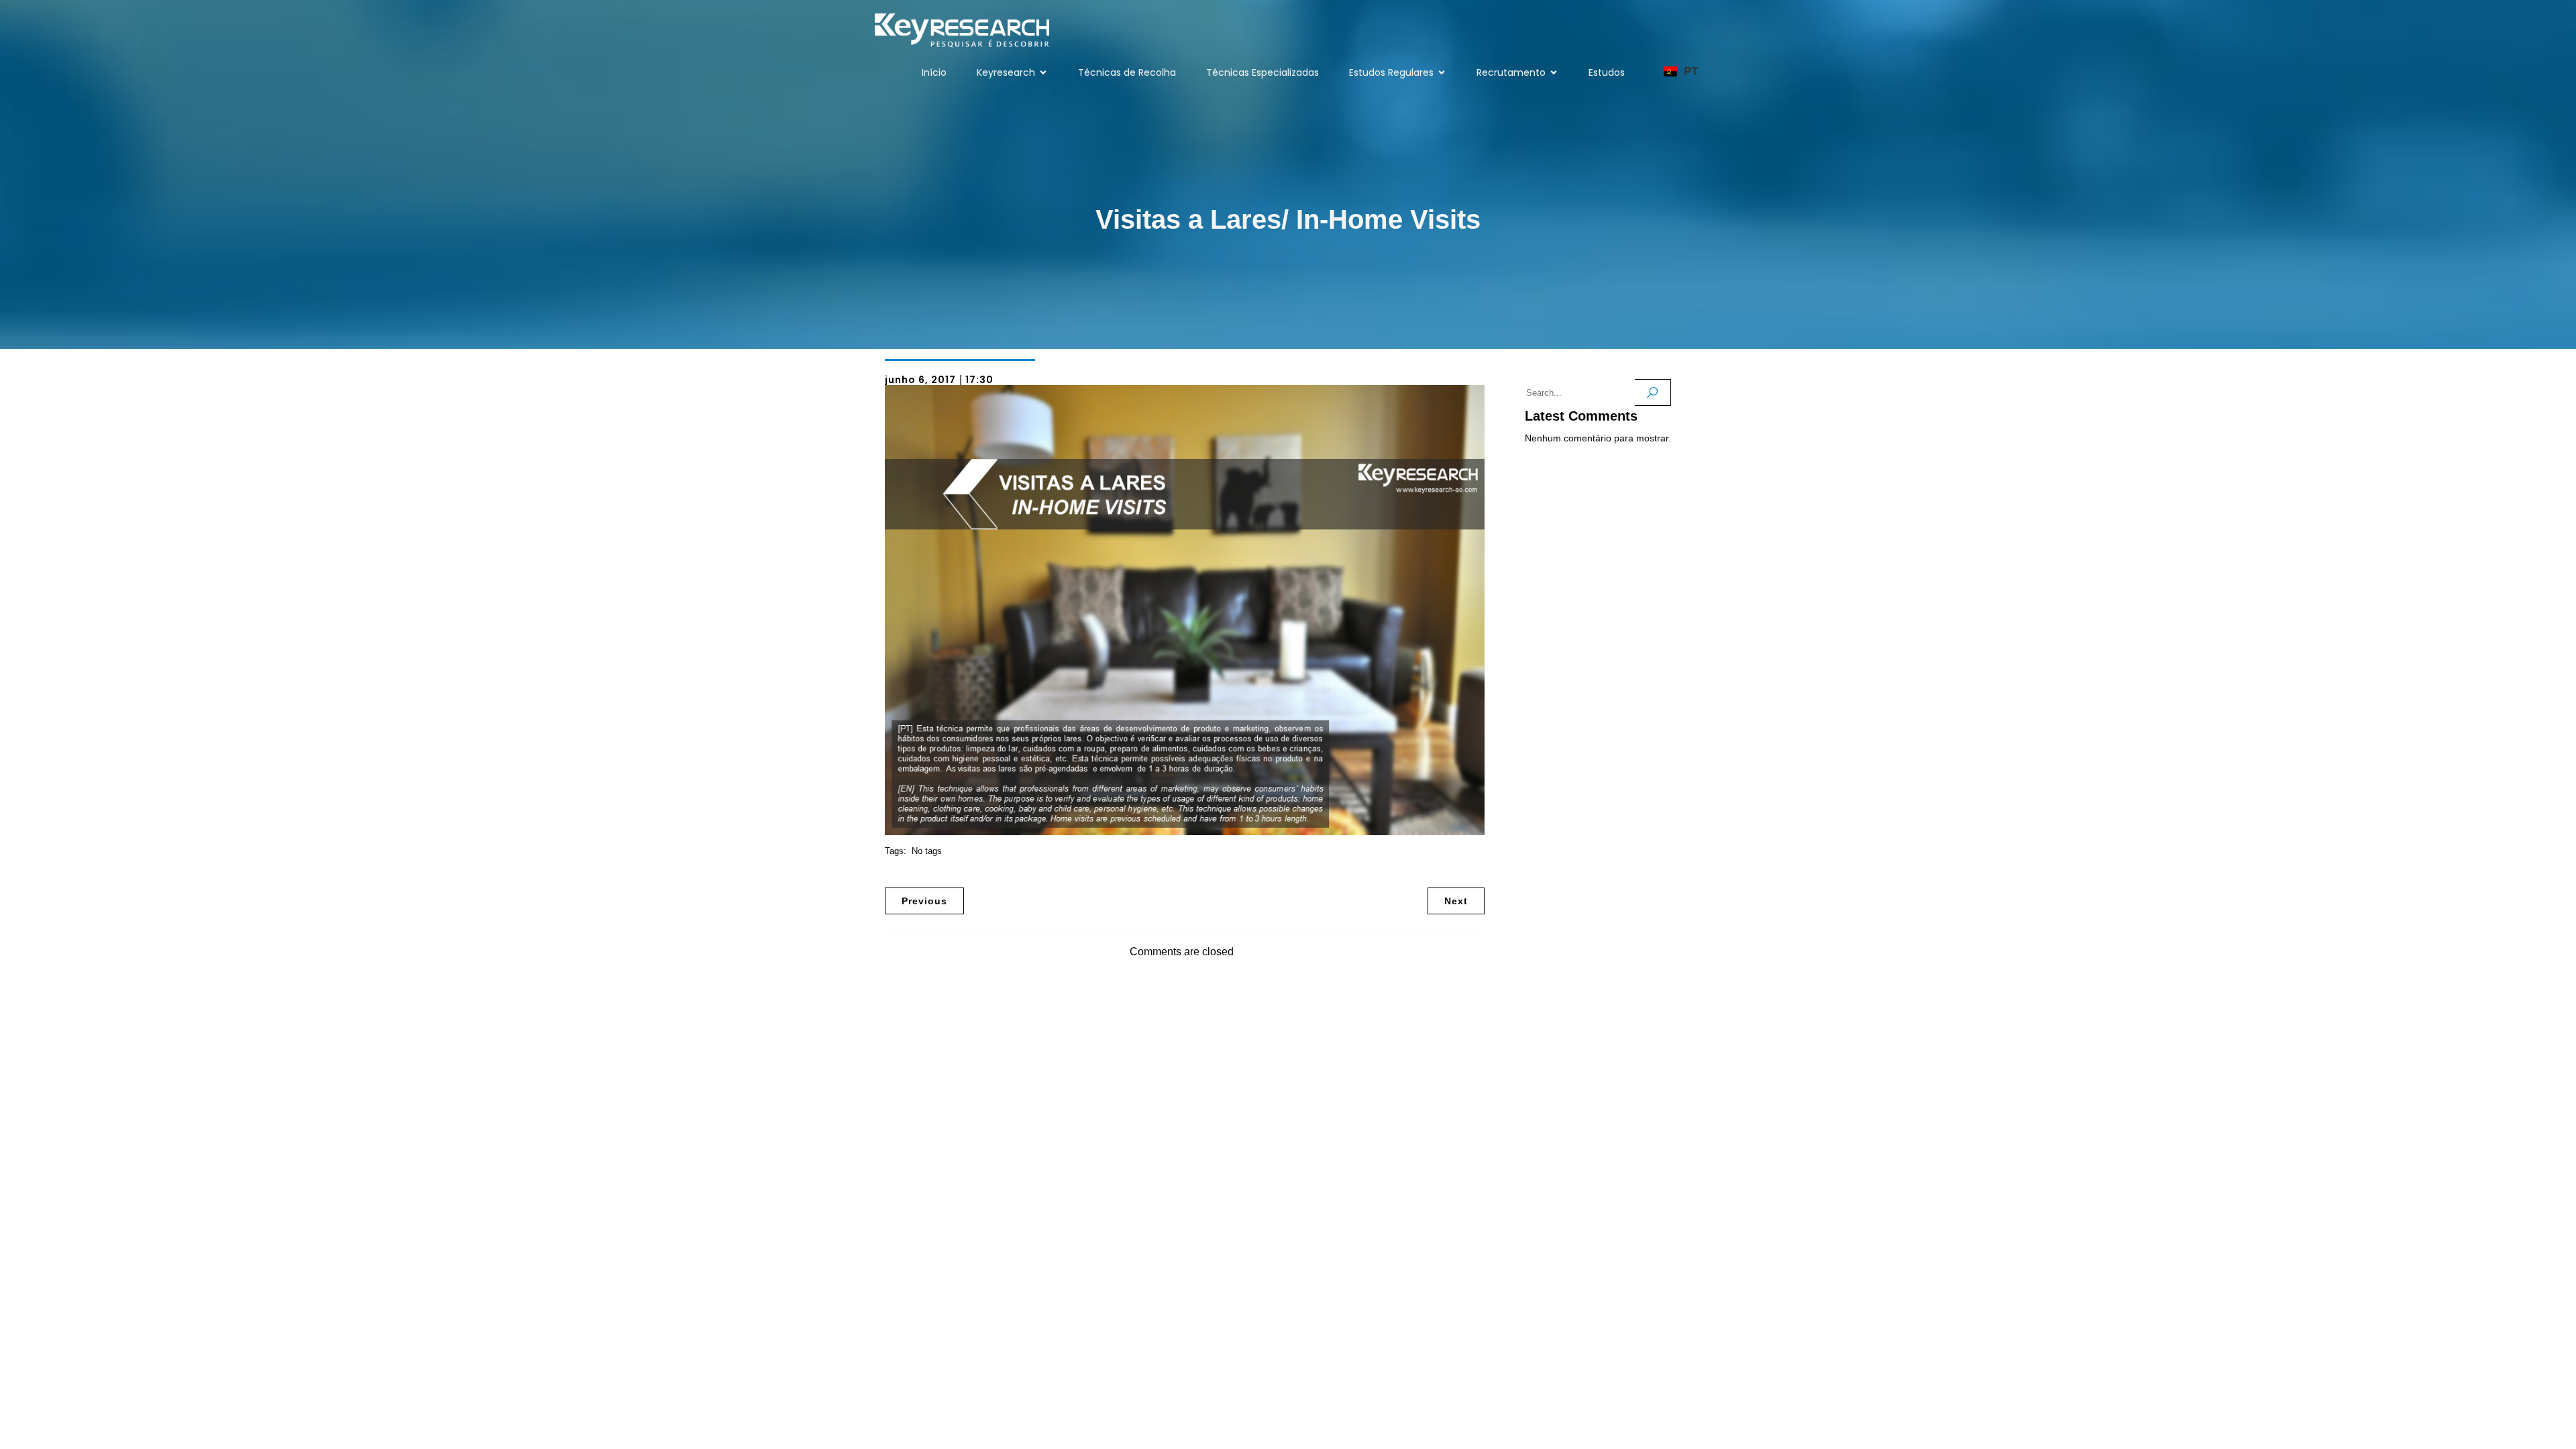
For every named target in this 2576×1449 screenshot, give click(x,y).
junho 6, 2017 (920, 380)
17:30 (979, 380)
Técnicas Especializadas (1263, 72)
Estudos (1607, 72)
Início (934, 72)
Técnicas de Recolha (1127, 72)
